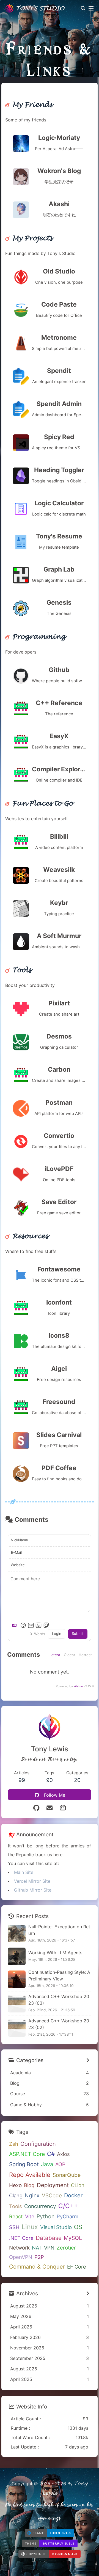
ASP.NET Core (27, 2154)
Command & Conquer (37, 2267)
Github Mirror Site (33, 1890)
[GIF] (31, 1625)
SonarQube (67, 2175)
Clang (16, 2195)
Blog (29, 2185)
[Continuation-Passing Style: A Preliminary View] (17, 1979)
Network (19, 2248)
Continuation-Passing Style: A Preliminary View (59, 1975)
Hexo (15, 2185)
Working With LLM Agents (55, 1953)
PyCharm (68, 2216)
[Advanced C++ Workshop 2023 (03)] (17, 2004)
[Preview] (46, 1625)
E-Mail (16, 1552)
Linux (30, 2227)
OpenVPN (21, 2257)
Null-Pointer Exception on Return (59, 1930)
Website (18, 1565)
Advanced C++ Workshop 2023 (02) (59, 2024)
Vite (30, 2216)
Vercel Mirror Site (32, 1881)
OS (78, 2227)
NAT (37, 2248)
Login (57, 1634)
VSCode (52, 2196)
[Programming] (35, 637)
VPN (49, 2248)
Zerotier (66, 2248)
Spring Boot (24, 2164)
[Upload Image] (38, 1625)
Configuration (38, 2144)
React (16, 2216)
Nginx (32, 2195)
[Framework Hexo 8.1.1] (50, 2534)
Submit (78, 1634)
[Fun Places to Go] (39, 804)
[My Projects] (29, 238)
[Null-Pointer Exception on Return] (17, 1934)
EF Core (77, 2267)
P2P (39, 2257)
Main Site (24, 1872)
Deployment (53, 2185)
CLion (78, 2185)
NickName (19, 1540)
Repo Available (30, 2175)
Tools (16, 2206)
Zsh (14, 2144)
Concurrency (40, 2206)
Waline (78, 1686)
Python (46, 2216)
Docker (73, 2195)
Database (49, 2238)
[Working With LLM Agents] (17, 1956)
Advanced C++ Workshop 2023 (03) (59, 2000)
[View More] (88, 2060)
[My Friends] (29, 105)
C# (51, 2154)
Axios (63, 2154)
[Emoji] (23, 1625)
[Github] (36, 1808)
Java (47, 2164)
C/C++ (68, 2206)
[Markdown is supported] (15, 1625)
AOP (60, 2164)
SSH (14, 2227)
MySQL (73, 2238)
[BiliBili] (63, 1808)
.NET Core (21, 2238)
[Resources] (27, 1236)
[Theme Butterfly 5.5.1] (50, 2545)
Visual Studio (56, 2227)
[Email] (50, 1808)
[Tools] (18, 970)
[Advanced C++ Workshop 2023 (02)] (17, 2028)
